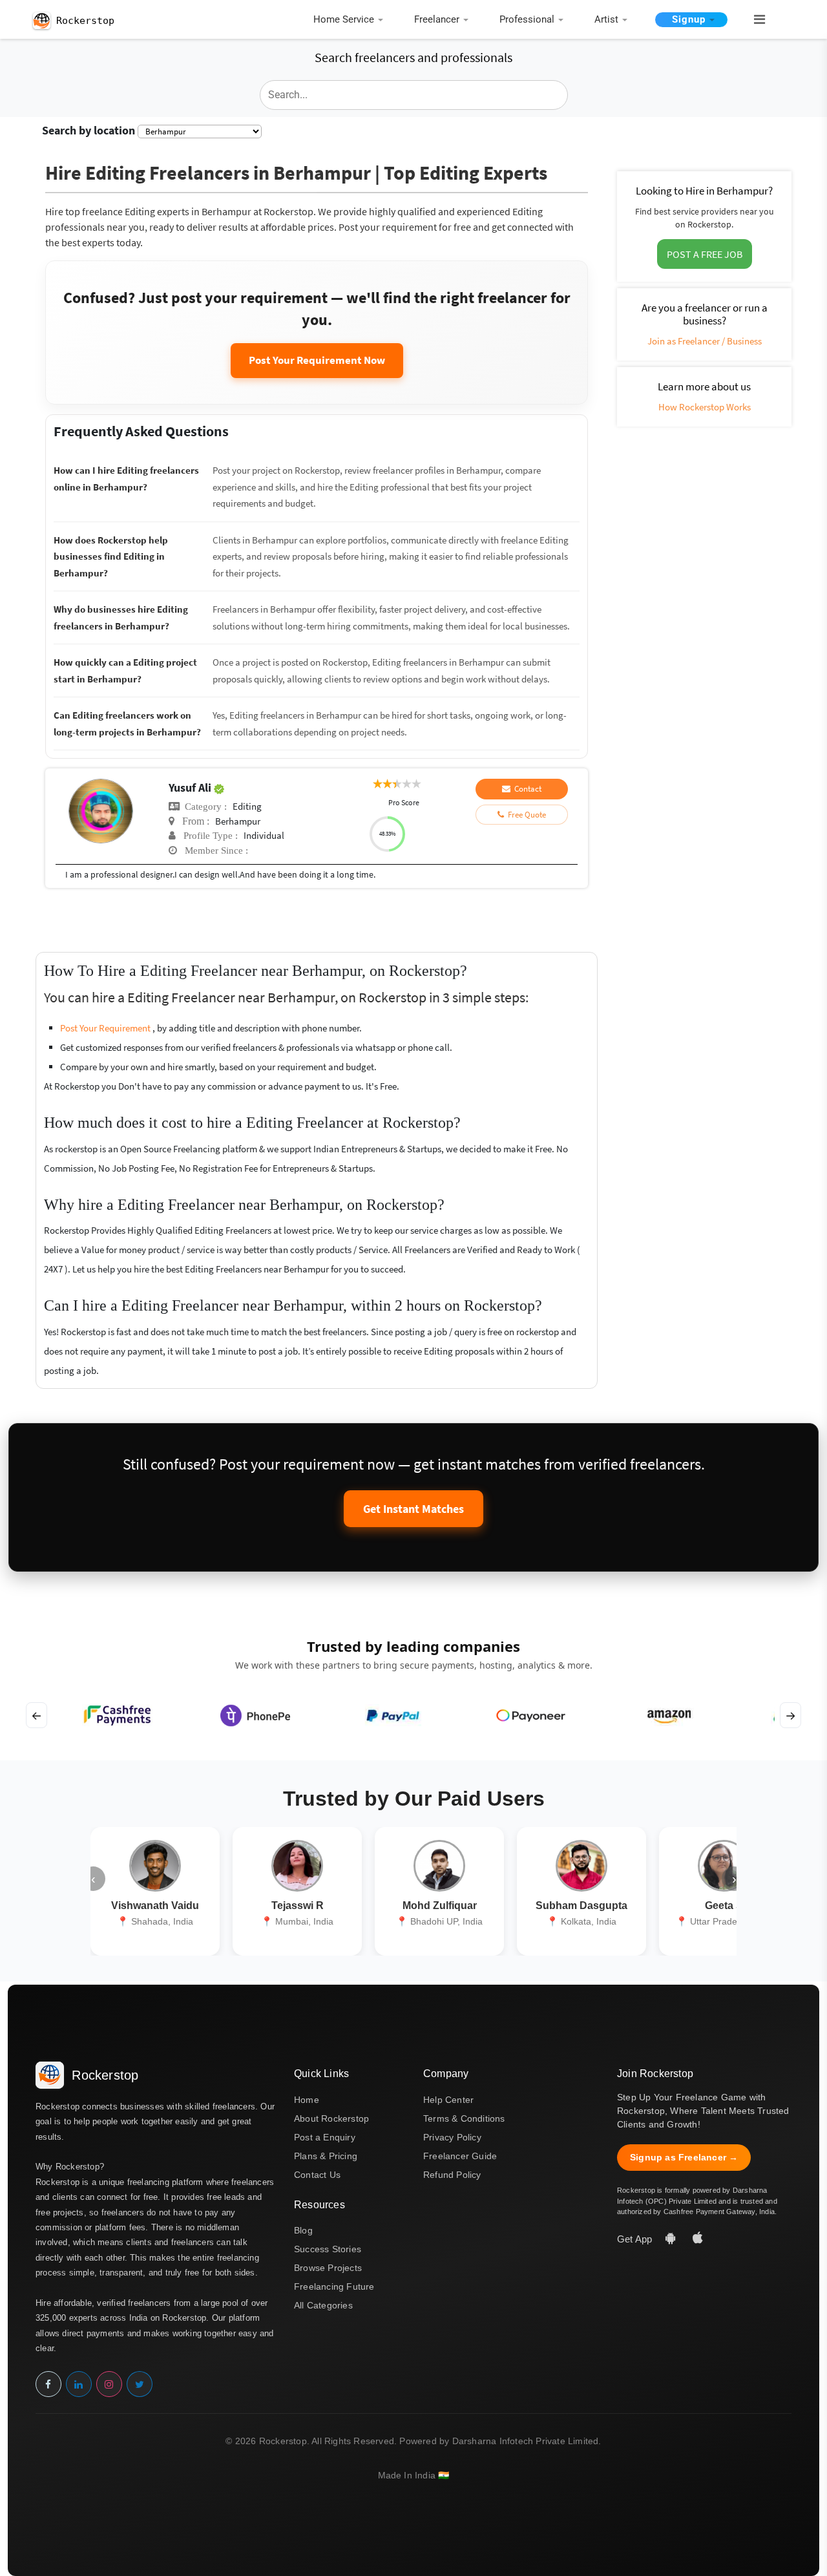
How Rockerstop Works (705, 407)
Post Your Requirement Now (317, 360)
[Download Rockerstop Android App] (672, 2239)
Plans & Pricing (326, 2156)
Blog (303, 2230)
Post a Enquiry (325, 2137)
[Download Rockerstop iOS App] (698, 2239)
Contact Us (317, 2175)
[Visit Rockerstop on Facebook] (48, 2384)
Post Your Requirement (106, 1028)
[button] (754, 20)
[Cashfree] (117, 1715)
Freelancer (437, 19)
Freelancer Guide (460, 2156)
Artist (606, 19)
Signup (689, 19)
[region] (413, 1715)
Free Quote (525, 815)
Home (307, 2100)
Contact (526, 789)
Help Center (448, 2100)
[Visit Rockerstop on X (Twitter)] (140, 2384)
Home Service (344, 19)
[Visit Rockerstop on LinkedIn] (79, 2384)
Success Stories (328, 2249)
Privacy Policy (452, 2137)
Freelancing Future (334, 2286)
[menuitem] (351, 20)
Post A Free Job (705, 254)
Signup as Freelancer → (684, 2157)
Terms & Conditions (464, 2118)
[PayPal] (393, 1715)
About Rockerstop (331, 2118)
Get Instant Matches (413, 1509)
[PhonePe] (255, 1715)
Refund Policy (452, 2175)
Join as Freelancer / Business (705, 341)
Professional (527, 19)
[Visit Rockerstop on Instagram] (109, 2384)
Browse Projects (328, 2268)
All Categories (323, 2305)
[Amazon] (668, 1715)
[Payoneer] (531, 1715)
